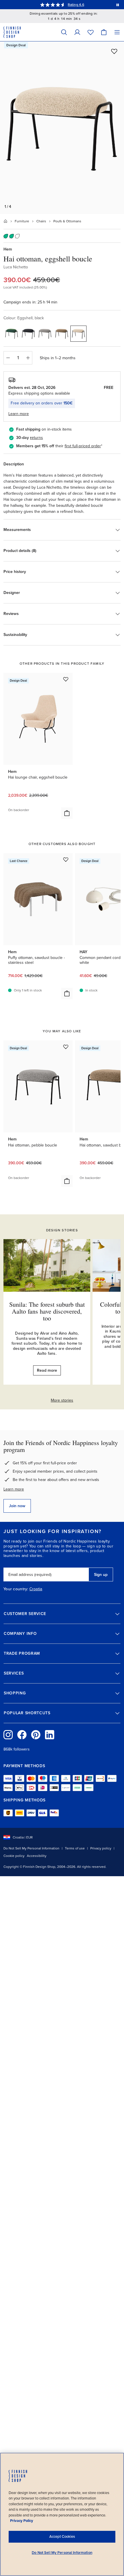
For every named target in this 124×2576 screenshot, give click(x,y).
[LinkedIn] (50, 1735)
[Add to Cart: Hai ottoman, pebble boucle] (67, 1181)
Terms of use (75, 1848)
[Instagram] (8, 1735)
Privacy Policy (22, 2521)
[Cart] (104, 32)
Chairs (41, 221)
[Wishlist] (91, 32)
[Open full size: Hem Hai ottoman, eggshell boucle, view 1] (62, 128)
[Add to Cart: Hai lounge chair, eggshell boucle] (67, 813)
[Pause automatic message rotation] (118, 5)
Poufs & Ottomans (67, 221)
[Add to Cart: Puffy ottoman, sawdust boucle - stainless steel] (67, 993)
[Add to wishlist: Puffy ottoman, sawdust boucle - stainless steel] (66, 859)
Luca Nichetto (16, 267)
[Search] (64, 32)
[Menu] (117, 32)
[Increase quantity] (28, 358)
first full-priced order (83, 446)
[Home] (5, 221)
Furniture (22, 221)
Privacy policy (101, 1848)
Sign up (101, 1575)
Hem (8, 249)
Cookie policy (14, 1856)
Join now (17, 1506)
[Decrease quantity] (8, 358)
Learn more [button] (19, 414)
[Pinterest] (36, 1735)
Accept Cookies (62, 2537)
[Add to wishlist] (114, 51)
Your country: (16, 1589)
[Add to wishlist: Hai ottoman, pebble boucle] (66, 1047)
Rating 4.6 (76, 5)
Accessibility (37, 1856)
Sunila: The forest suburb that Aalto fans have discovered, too (47, 1311)
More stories (62, 1400)
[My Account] (77, 32)
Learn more (14, 1489)
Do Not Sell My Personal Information (31, 1848)
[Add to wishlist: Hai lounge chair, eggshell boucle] (66, 679)
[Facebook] (22, 1735)
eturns (37, 438)
